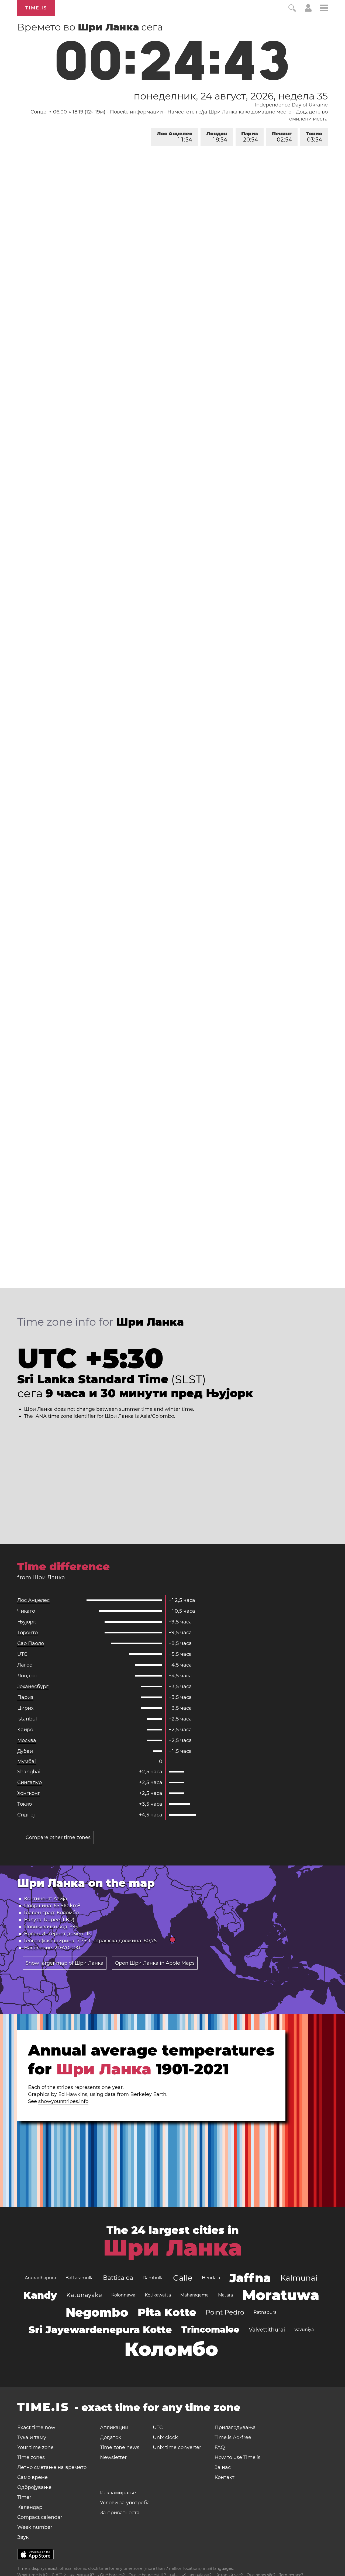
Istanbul (27, 1719)
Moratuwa (281, 2295)
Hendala (211, 2278)
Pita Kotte (167, 2312)
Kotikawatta (158, 2295)
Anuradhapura (40, 2278)
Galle (183, 2278)
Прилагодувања (235, 2427)
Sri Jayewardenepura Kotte (100, 2330)
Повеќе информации (136, 112)
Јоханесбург (33, 1687)
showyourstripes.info (63, 2101)
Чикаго (26, 1611)
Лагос (25, 1665)
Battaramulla (80, 2278)
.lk (88, 1934)
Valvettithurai (267, 2330)
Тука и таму (32, 2437)
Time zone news (120, 2447)
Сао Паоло (31, 1643)
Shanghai (29, 1772)
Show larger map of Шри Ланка (65, 1963)
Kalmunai (299, 2278)
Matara (225, 2295)
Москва (27, 1740)
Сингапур (30, 1782)
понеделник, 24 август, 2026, (231, 96)
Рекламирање (118, 2493)
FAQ (220, 2447)
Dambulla (153, 2278)
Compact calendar (40, 2517)
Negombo (97, 2312)
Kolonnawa (123, 2295)
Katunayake (84, 2295)
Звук (23, 2537)
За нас (223, 2467)
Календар (30, 2507)
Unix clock (165, 2437)
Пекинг (282, 137)
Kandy (40, 2295)
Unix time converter (177, 2447)
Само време (32, 2477)
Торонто (27, 1633)
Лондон (217, 137)
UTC (22, 1654)
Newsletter (113, 2457)
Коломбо (68, 1913)
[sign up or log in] (308, 10)
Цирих (25, 1708)
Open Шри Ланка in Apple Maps (155, 1963)
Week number (35, 2527)
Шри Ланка (173, 2248)
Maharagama (194, 2295)
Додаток (111, 2437)
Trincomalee (210, 2330)
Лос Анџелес (175, 137)
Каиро (25, 1730)
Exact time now (36, 2427)
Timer (24, 2497)
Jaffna (250, 2278)
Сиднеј (26, 1815)
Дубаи (25, 1751)
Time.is (36, 8)
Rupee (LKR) (59, 1920)
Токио (314, 137)
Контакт (225, 2477)
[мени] (324, 9)
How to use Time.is (237, 2457)
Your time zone (35, 2447)
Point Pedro (225, 2312)
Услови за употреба (125, 2503)
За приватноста (120, 2513)
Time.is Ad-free (233, 2437)
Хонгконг (29, 1793)
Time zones (31, 2457)
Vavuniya (304, 2330)
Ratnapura (265, 2312)
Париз (250, 137)
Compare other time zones (58, 1837)
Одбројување (34, 2487)
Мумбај (27, 1761)
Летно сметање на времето (52, 2467)
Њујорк (27, 1622)
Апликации (114, 2427)
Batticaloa (118, 2278)
